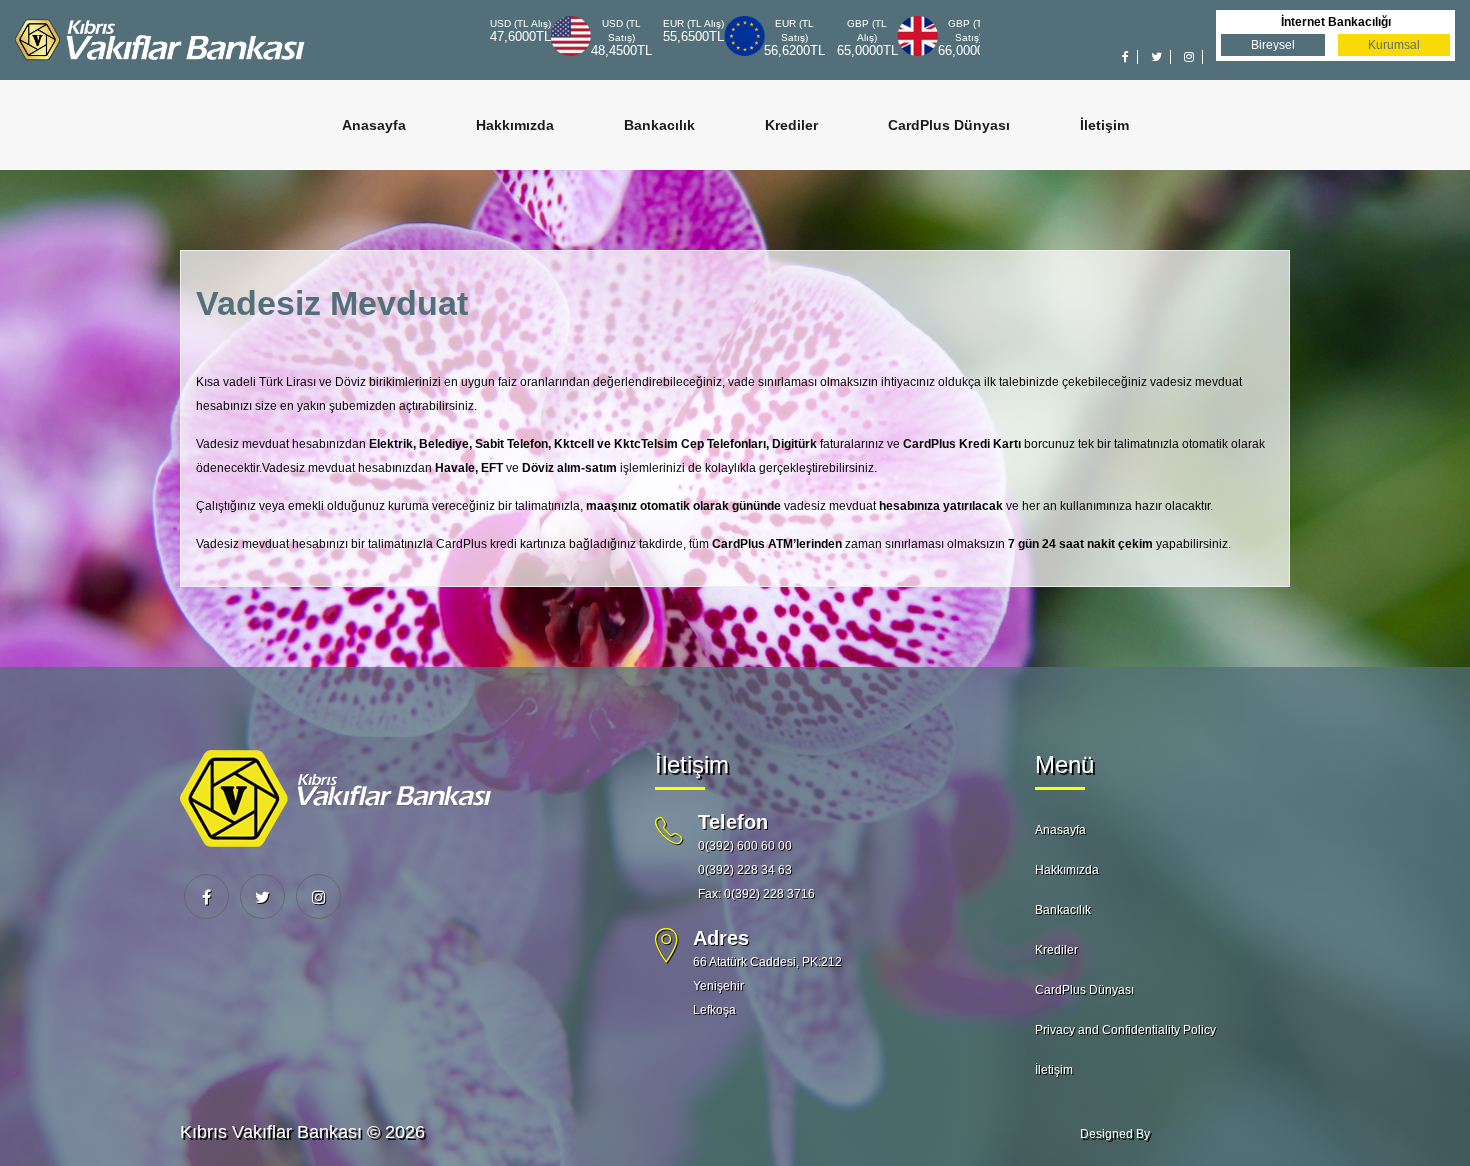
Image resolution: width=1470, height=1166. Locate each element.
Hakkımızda (515, 125)
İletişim (1104, 125)
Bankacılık (659, 125)
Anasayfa (374, 125)
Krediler (791, 125)
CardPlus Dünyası (949, 125)
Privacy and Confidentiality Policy (1125, 1030)
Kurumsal (1394, 45)
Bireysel (1273, 45)
